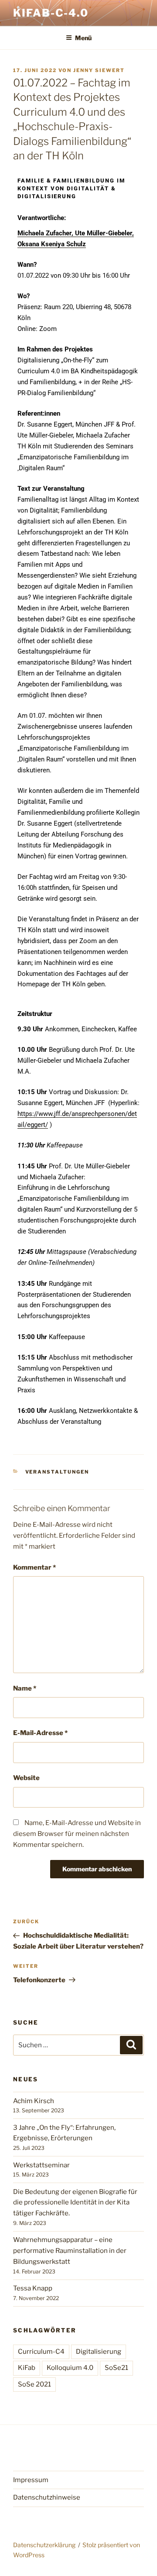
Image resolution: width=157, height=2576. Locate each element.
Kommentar (34, 1567)
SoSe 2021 (34, 2384)
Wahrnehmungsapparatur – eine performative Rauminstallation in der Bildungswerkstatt (70, 2251)
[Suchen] (131, 2045)
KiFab (27, 2368)
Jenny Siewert (99, 70)
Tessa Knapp (33, 2288)
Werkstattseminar (41, 2165)
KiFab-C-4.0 (51, 13)
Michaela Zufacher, (46, 233)
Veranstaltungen (57, 1472)
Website (26, 1778)
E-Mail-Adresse (40, 1733)
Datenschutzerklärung (44, 2545)
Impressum (31, 2480)
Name (25, 1688)
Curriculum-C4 (41, 2352)
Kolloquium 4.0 (70, 2368)
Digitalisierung (99, 2352)
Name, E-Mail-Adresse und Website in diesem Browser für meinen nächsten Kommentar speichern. (77, 1834)
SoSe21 (116, 2368)
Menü (83, 38)
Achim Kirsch (34, 2101)
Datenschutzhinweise (47, 2497)
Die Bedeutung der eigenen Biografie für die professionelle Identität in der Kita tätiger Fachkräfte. (75, 2203)
